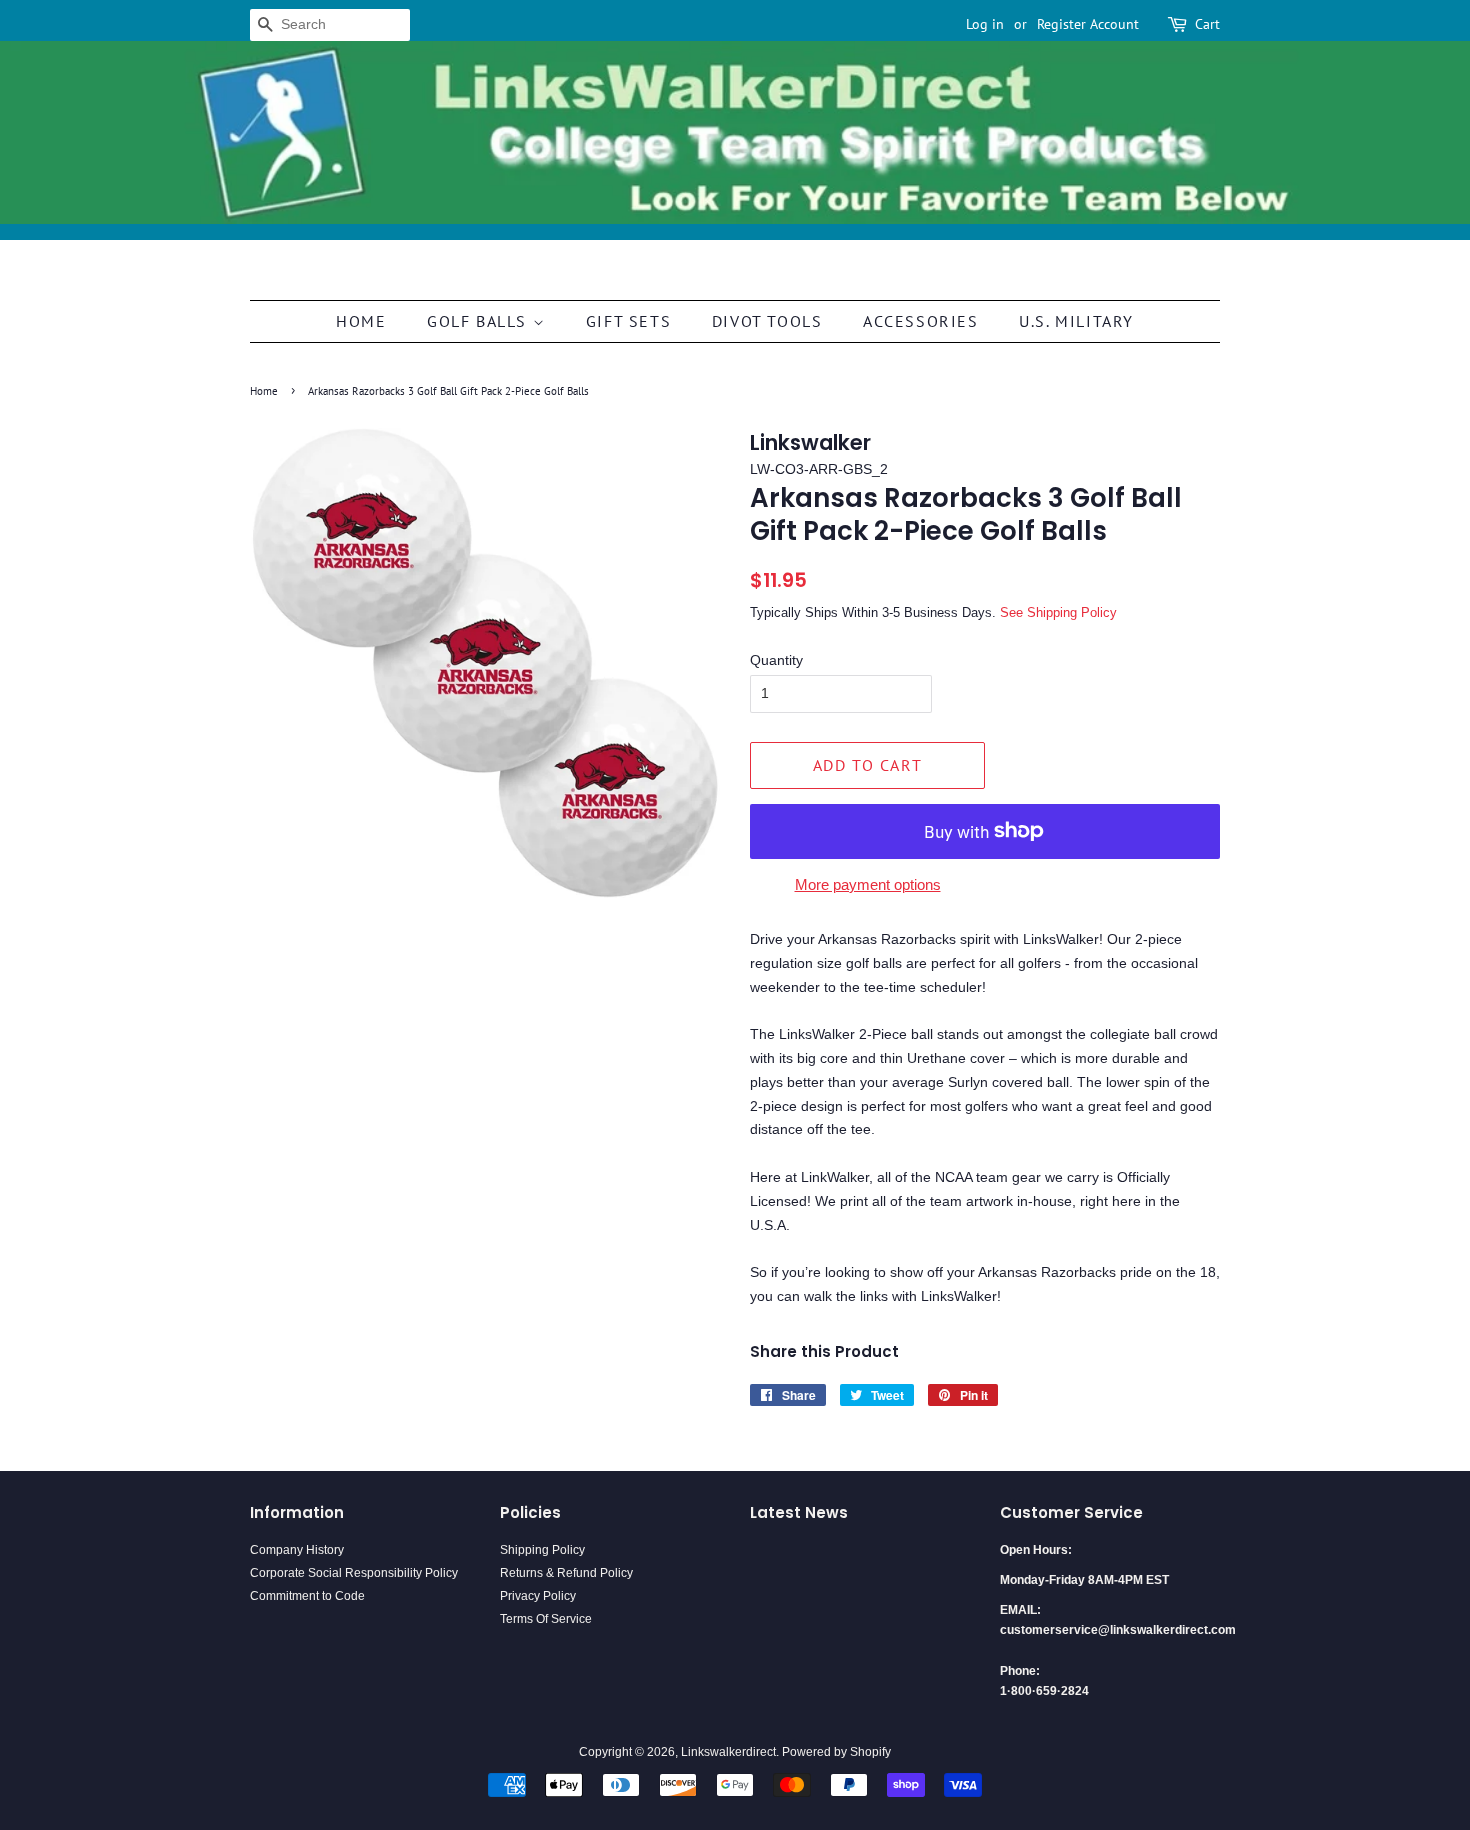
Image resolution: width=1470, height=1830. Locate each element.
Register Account (1088, 24)
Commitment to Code (307, 1596)
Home (361, 321)
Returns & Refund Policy (566, 1573)
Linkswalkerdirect (728, 1752)
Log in (985, 24)
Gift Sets (628, 321)
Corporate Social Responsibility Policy (354, 1573)
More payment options (868, 884)
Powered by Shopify (836, 1752)
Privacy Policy (538, 1596)
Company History (297, 1550)
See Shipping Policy (1058, 612)
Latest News (799, 1512)
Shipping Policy (542, 1550)
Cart (1207, 24)
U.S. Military (1076, 321)
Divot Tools (767, 321)
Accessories (921, 321)
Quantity (776, 660)
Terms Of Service (546, 1619)
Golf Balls (480, 321)
